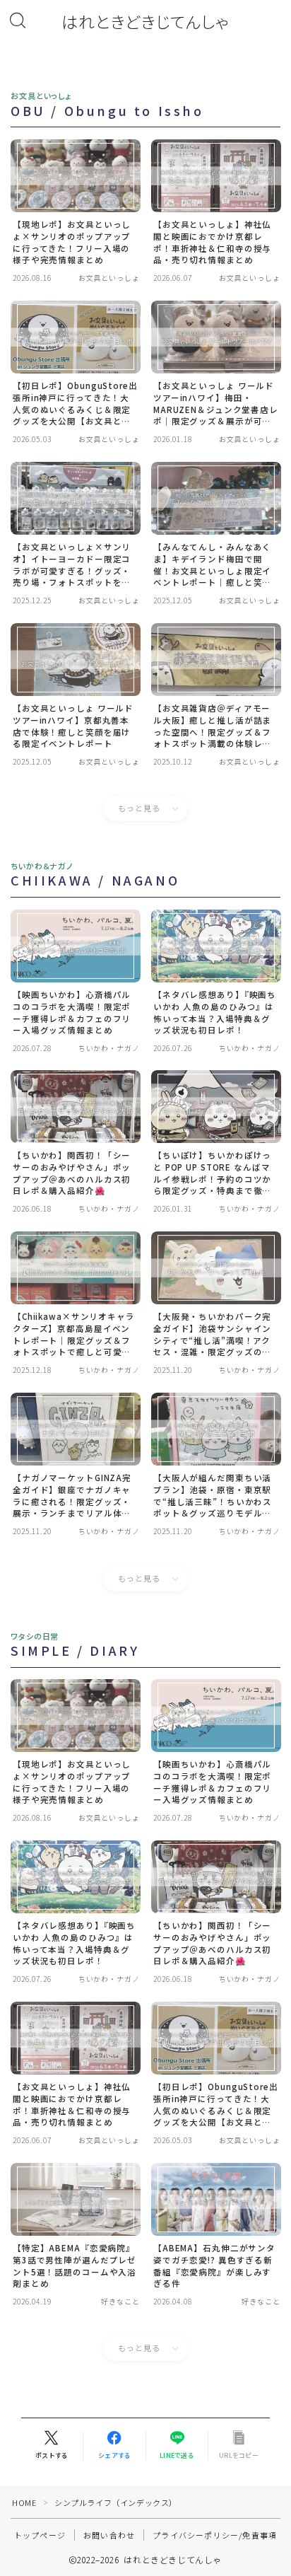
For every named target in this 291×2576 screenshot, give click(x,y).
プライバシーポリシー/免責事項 (215, 2535)
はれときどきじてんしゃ (145, 22)
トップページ (40, 2535)
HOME (24, 2502)
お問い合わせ (109, 2535)
